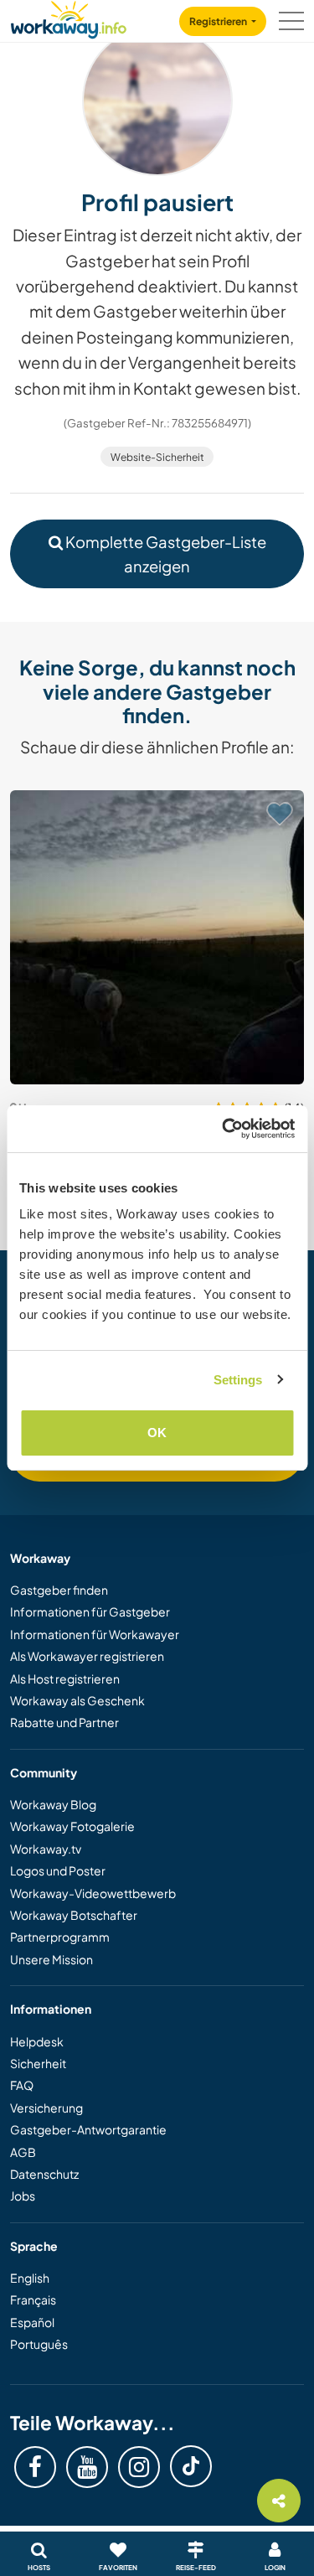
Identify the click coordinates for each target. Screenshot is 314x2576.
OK (157, 1433)
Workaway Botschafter (74, 1915)
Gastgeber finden (59, 1590)
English (30, 2278)
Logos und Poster (58, 1870)
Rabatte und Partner (64, 1722)
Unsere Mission (51, 1959)
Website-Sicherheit (157, 457)
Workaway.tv (46, 1849)
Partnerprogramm (60, 1937)
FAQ (22, 2085)
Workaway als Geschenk (77, 1700)
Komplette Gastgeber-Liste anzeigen (165, 554)
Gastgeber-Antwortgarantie (88, 2129)
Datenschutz (44, 2174)
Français (33, 2299)
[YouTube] (87, 2467)
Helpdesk (37, 2041)
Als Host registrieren (65, 1679)
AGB (23, 2152)
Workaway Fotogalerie (72, 1826)
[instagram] (139, 2467)
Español (32, 2322)
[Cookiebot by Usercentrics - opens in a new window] (224, 1129)
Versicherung (46, 2108)
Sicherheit (38, 2063)
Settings (238, 1380)
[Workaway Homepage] (69, 17)
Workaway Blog (53, 1804)
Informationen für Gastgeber (90, 1611)
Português (39, 2344)
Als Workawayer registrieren (87, 1656)
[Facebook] (35, 2467)
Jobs (23, 2196)
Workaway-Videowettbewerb (93, 1893)
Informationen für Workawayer (95, 1634)
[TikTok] (191, 2466)
